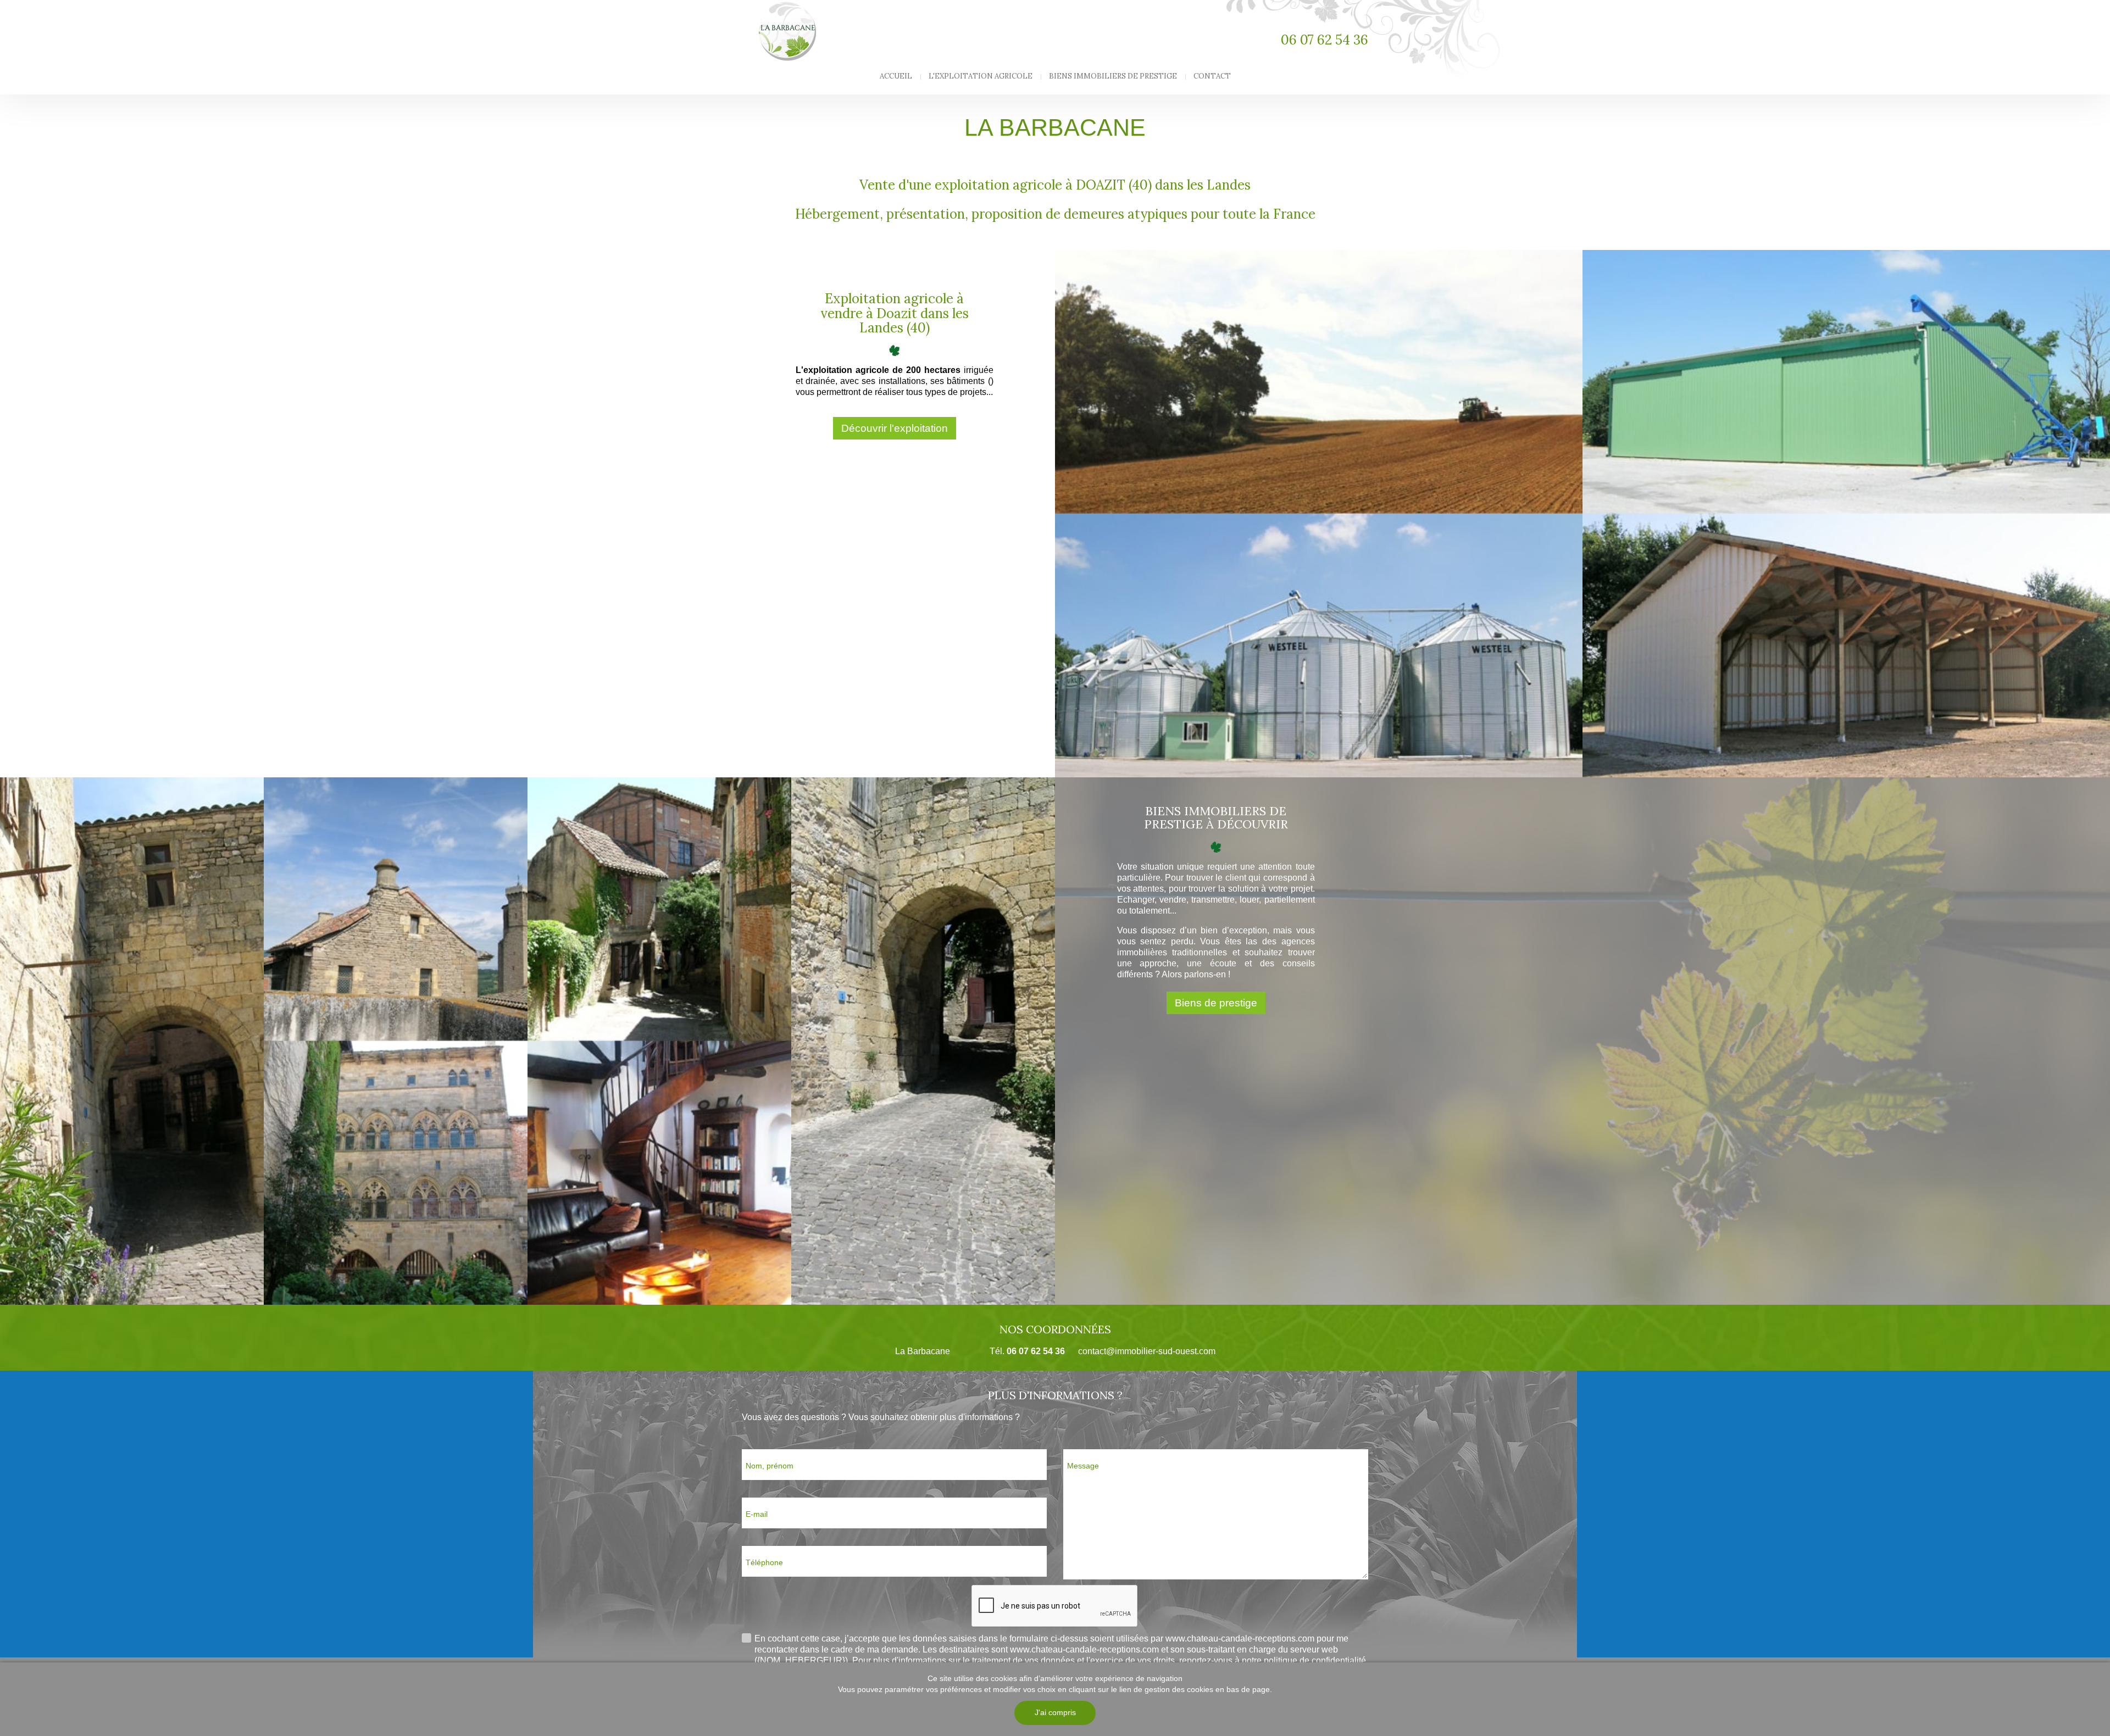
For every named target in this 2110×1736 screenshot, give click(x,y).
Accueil (896, 76)
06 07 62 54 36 (1325, 40)
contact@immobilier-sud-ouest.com (1147, 1351)
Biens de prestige (1216, 1003)
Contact (1212, 76)
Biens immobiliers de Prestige (1113, 76)
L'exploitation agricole (981, 76)
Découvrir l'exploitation (895, 428)
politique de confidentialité (1315, 1660)
